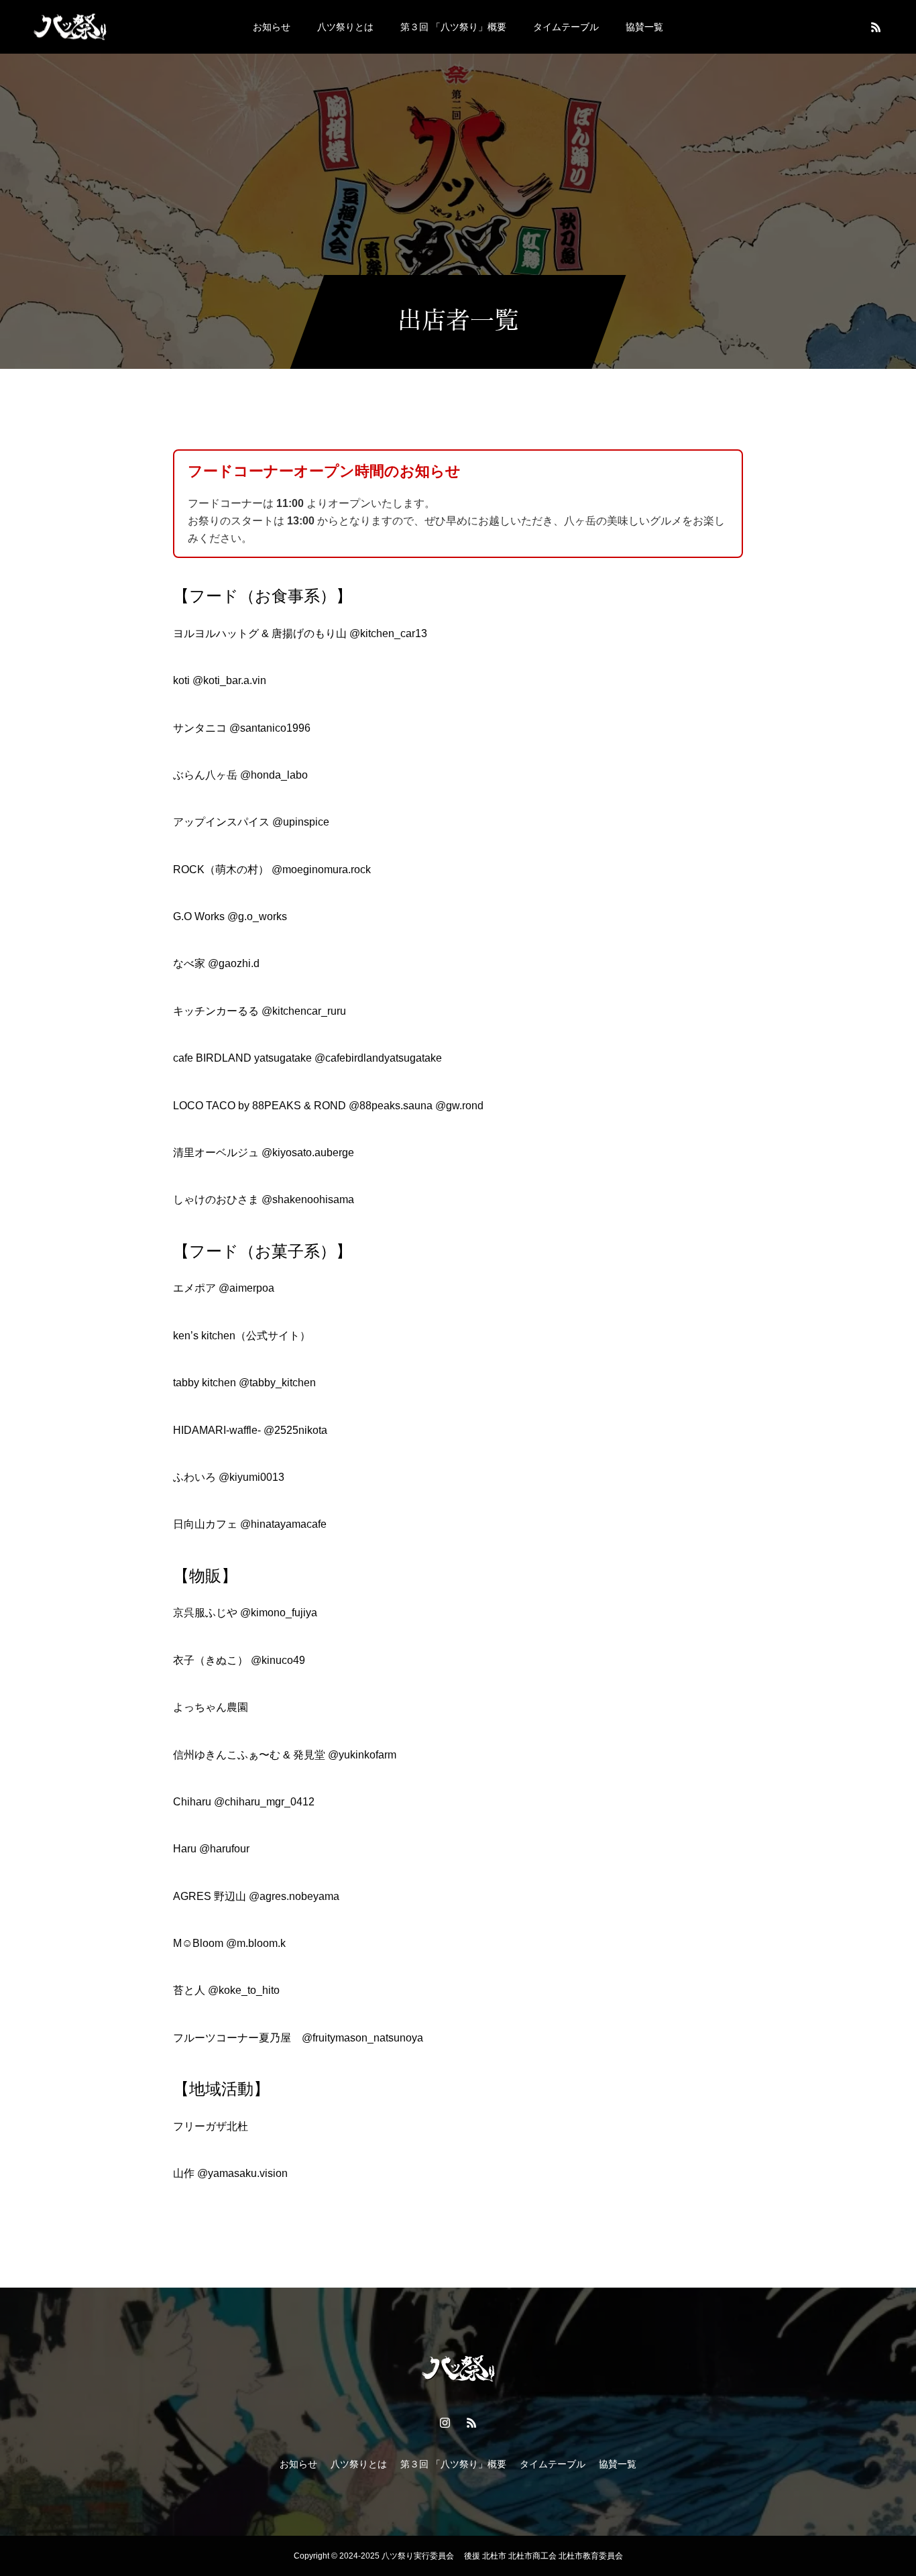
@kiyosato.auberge (308, 1153)
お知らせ (272, 27)
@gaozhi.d (234, 963)
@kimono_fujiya (279, 1613)
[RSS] (876, 27)
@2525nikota (295, 1430)
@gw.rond (459, 1106)
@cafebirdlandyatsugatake (378, 1058)
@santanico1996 (270, 728)
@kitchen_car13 (388, 633)
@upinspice (301, 822)
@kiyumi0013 (251, 1477)
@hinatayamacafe (283, 1524)
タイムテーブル (566, 27)
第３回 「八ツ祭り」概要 (453, 27)
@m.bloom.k (256, 1943)
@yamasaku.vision (242, 2173)
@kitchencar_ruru (304, 1011)
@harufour (224, 1849)
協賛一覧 (644, 27)
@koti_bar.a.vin (229, 680)
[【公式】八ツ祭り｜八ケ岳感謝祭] (70, 26)
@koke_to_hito (244, 1990)
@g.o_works (257, 916)
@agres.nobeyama (294, 1896)
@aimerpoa (246, 1288)
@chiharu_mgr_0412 (264, 1802)
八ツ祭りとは (345, 27)
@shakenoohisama (308, 1199)
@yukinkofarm (362, 1755)
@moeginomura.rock (321, 870)
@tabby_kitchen (277, 1383)
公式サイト (273, 1336)
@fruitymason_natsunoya (362, 2038)
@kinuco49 (278, 1660)
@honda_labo (274, 775)
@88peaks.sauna (391, 1106)
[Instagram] (445, 2422)
